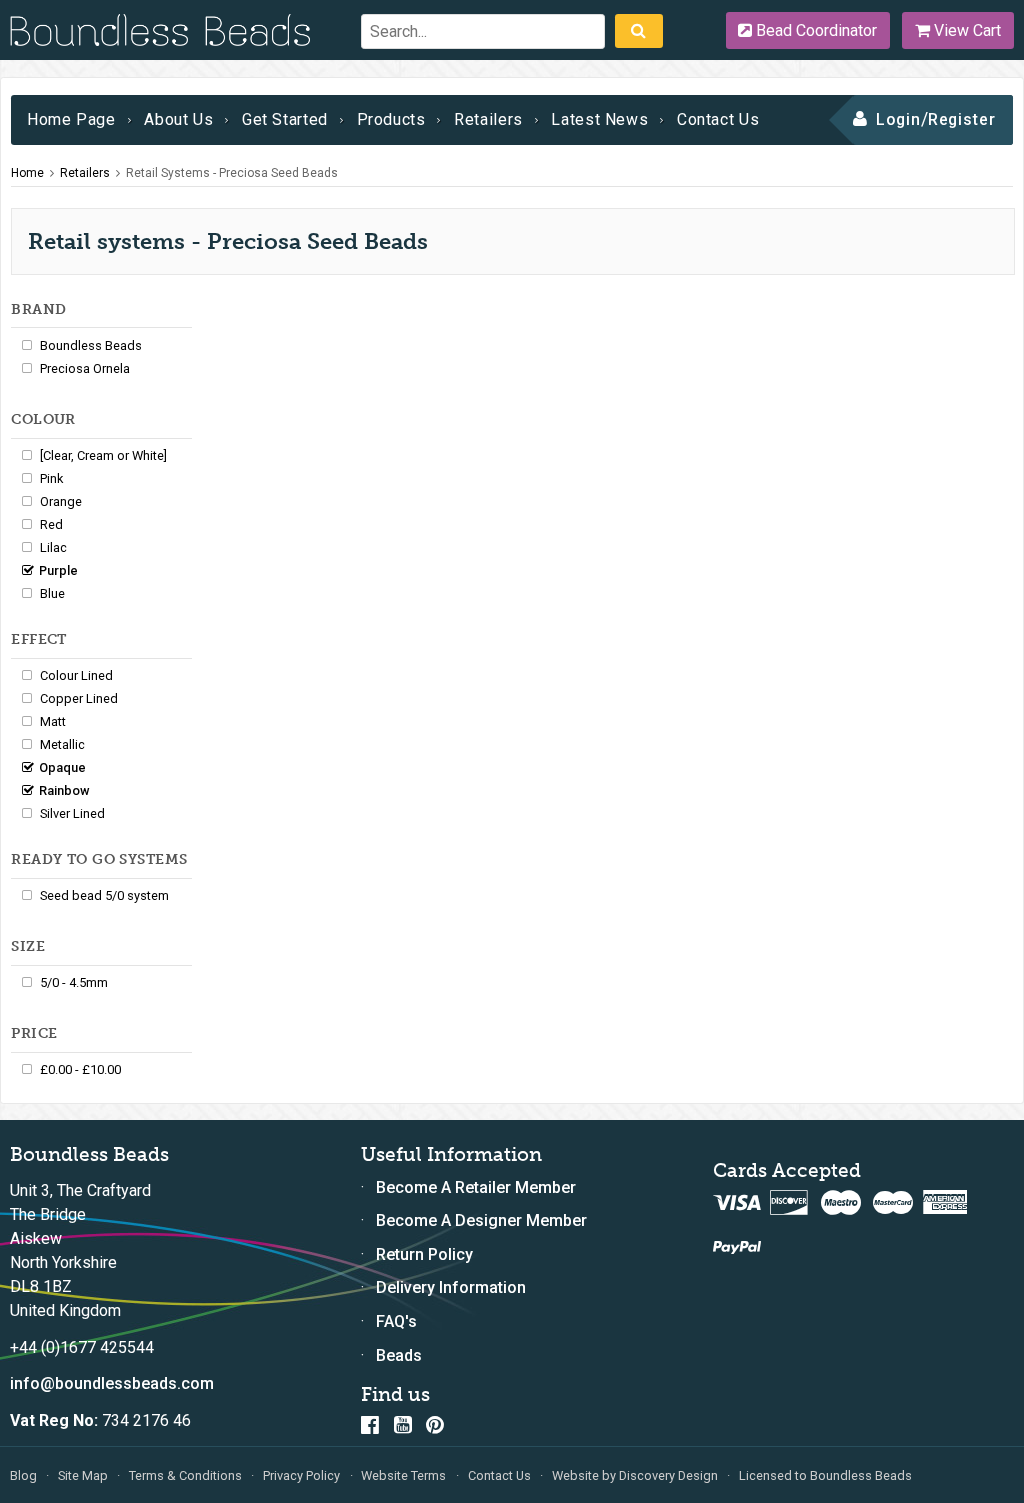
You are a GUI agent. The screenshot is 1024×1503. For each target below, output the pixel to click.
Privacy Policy (301, 1475)
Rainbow (64, 790)
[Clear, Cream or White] (103, 455)
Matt (53, 721)
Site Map (83, 1475)
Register (962, 119)
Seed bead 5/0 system (104, 895)
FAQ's (396, 1321)
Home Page (71, 119)
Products (391, 119)
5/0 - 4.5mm (74, 982)
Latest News (599, 119)
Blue (52, 593)
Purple (58, 570)
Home (27, 173)
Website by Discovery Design (635, 1475)
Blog (23, 1475)
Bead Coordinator (814, 30)
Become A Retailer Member (476, 1187)
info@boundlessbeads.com (112, 1383)
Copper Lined (79, 698)
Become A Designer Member (481, 1220)
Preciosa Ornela (85, 368)
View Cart (965, 30)
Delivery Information (451, 1287)
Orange (61, 501)
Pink (51, 478)
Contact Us (718, 119)
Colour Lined (76, 675)
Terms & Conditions (185, 1475)
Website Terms (403, 1475)
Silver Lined (72, 813)
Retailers (488, 119)
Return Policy (424, 1254)
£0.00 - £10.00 (80, 1069)
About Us (178, 119)
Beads (399, 1355)
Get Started (285, 119)
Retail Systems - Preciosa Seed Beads (232, 173)
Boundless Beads (91, 345)
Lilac (53, 547)
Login (898, 119)
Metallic (62, 744)
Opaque (62, 767)
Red (51, 524)
